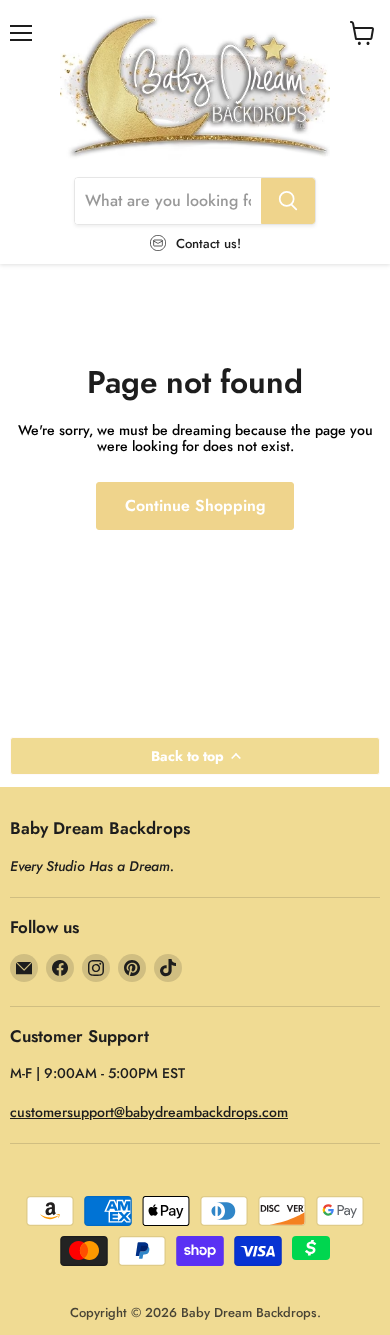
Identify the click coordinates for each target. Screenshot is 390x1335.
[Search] (288, 201)
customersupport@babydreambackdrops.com (149, 1112)
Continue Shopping (195, 505)
